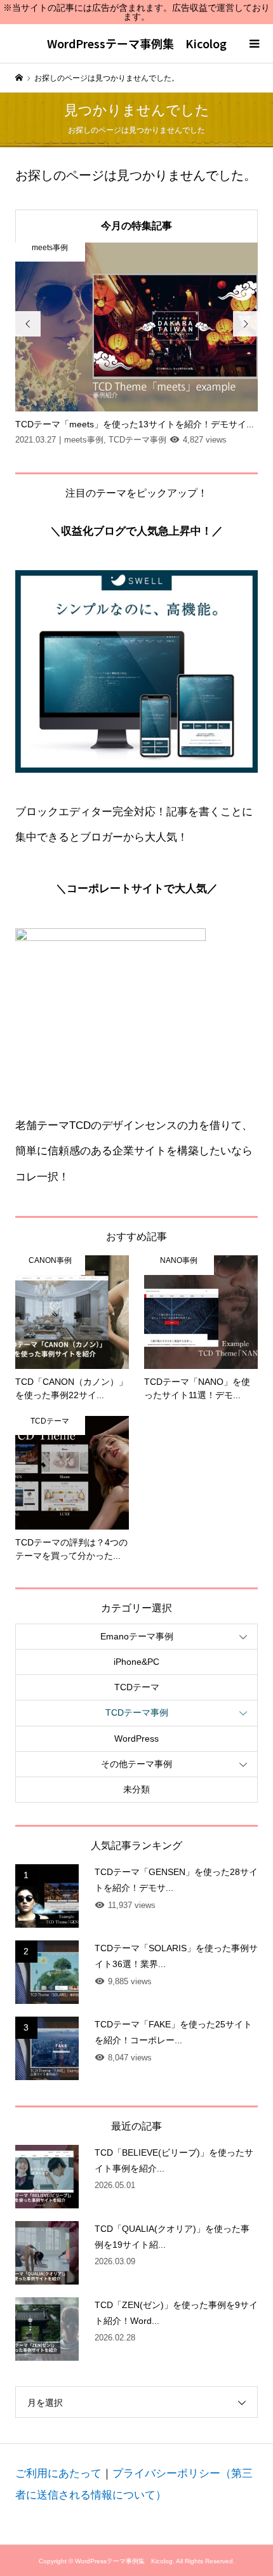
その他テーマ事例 (136, 1764)
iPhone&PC (136, 1662)
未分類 (136, 1789)
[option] (137, 345)
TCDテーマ (137, 1687)
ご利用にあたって (58, 2473)
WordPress (136, 1738)
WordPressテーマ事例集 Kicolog (137, 43)
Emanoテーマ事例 (137, 1636)
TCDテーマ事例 (137, 1712)
